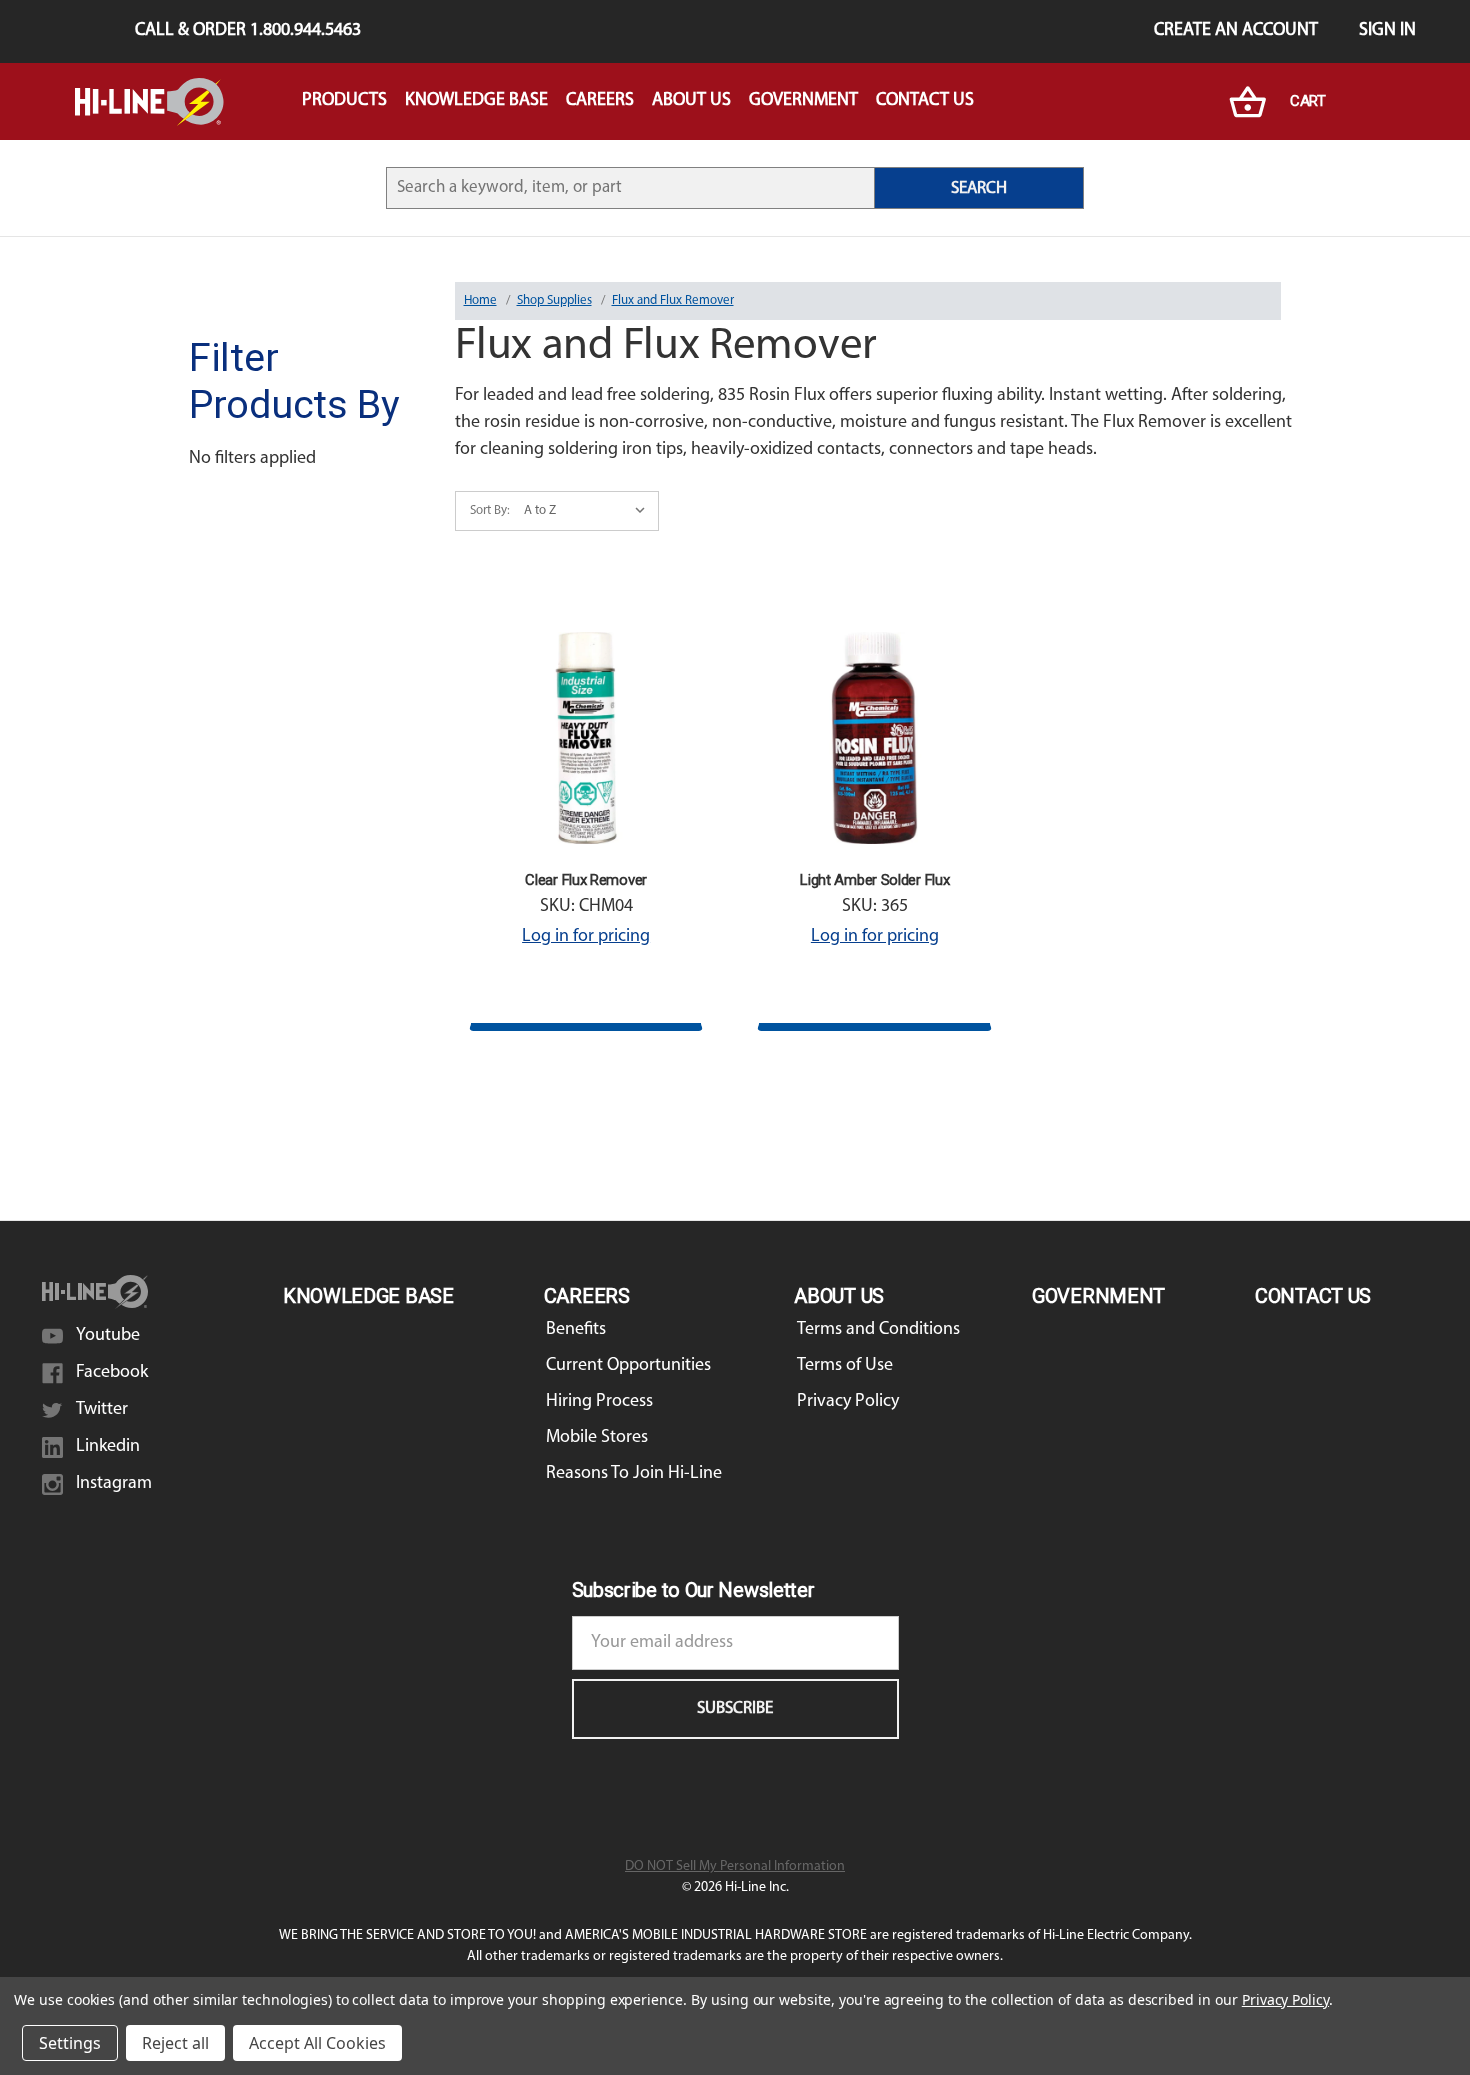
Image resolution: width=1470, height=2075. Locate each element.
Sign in (1387, 31)
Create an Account (1236, 31)
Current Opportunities (628, 1366)
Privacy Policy (848, 1402)
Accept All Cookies (317, 2043)
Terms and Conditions (878, 1330)
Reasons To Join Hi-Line (634, 1474)
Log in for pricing (586, 937)
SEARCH (979, 188)
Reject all (175, 2043)
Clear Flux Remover (586, 880)
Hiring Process (599, 1402)
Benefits (576, 1330)
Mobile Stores (597, 1438)
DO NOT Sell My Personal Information (735, 1866)
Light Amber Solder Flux (874, 880)
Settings (70, 2043)
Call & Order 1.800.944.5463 (248, 31)
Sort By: (490, 510)
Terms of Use (845, 1366)
